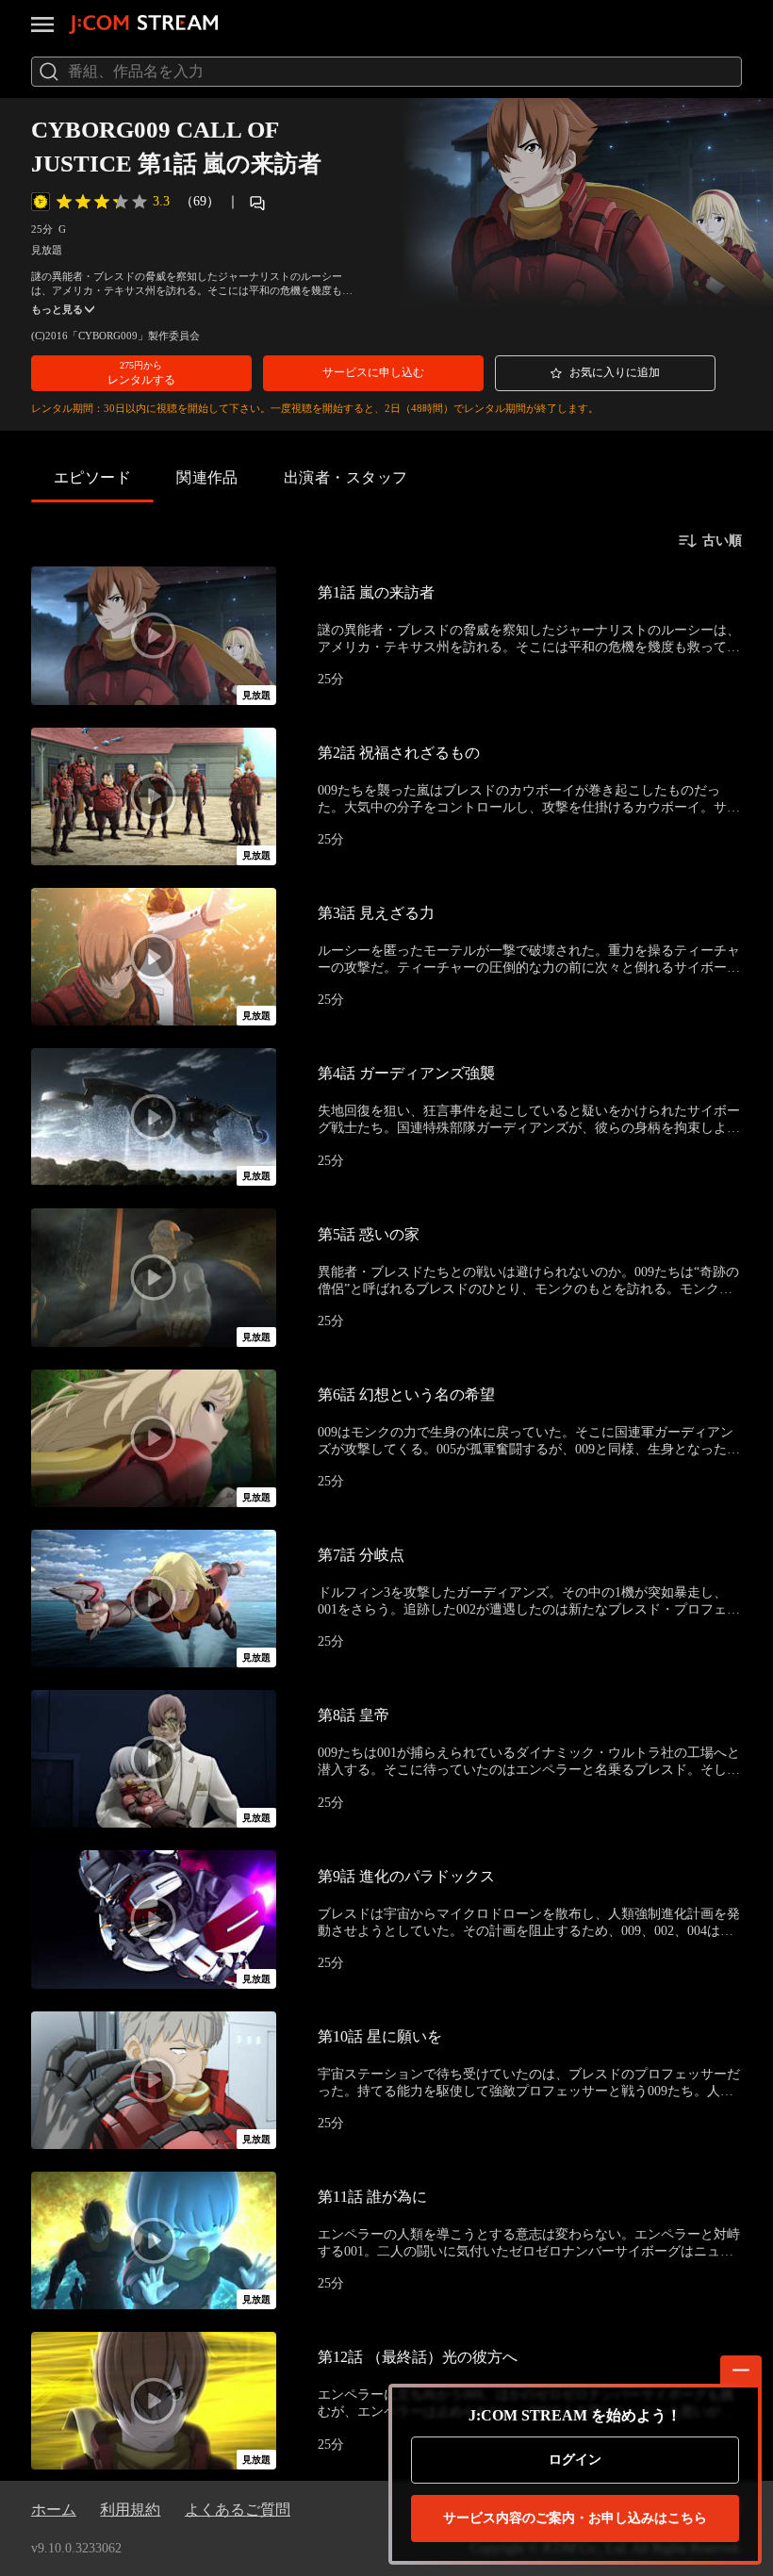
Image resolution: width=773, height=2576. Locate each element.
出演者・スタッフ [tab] (346, 477)
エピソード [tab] (92, 477)
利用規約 (130, 2510)
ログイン (575, 2460)
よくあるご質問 (238, 2510)
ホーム (54, 2510)
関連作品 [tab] (207, 477)
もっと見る (57, 310)
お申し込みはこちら (575, 2518)
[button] (141, 373)
